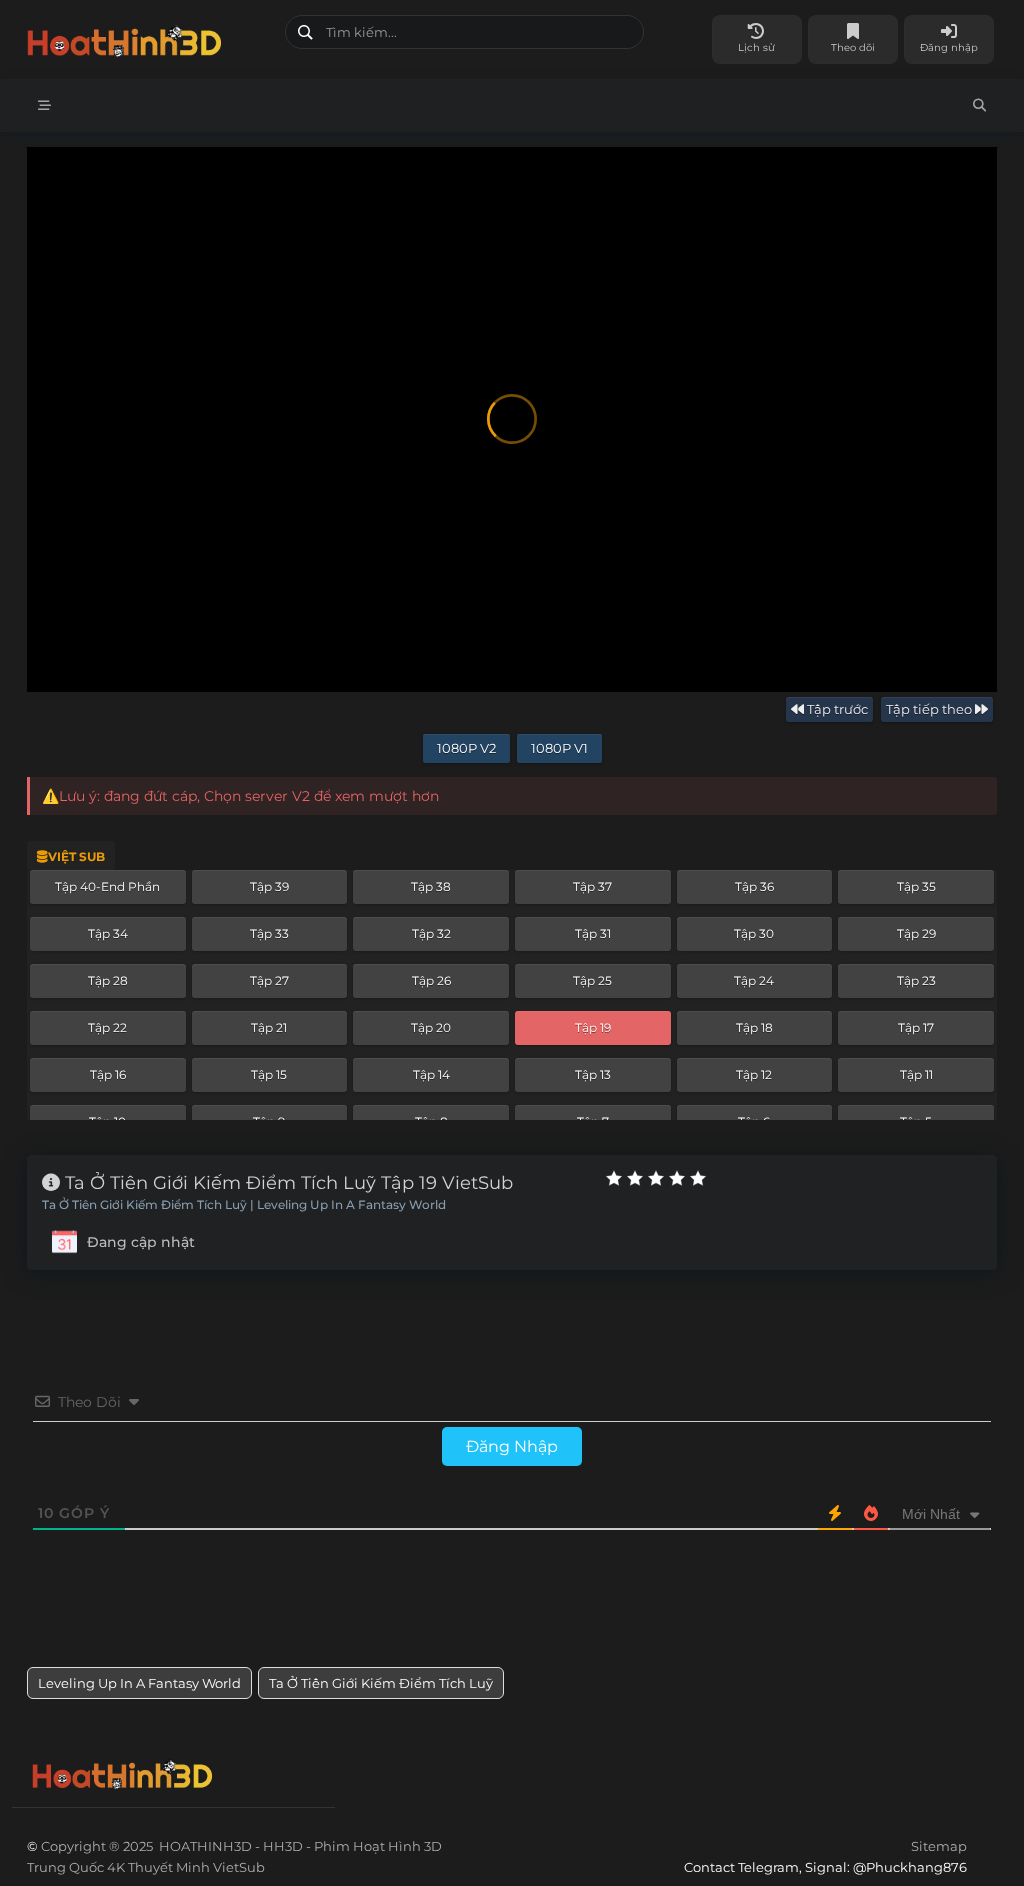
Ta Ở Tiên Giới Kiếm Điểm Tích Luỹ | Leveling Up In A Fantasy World (244, 1205)
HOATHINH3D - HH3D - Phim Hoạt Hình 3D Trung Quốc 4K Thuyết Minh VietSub (148, 37)
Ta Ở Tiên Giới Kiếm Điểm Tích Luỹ (381, 1683)
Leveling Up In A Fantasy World (139, 1683)
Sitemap (939, 1846)
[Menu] (44, 105)
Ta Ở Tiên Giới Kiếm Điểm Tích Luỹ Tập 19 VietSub (286, 1183)
